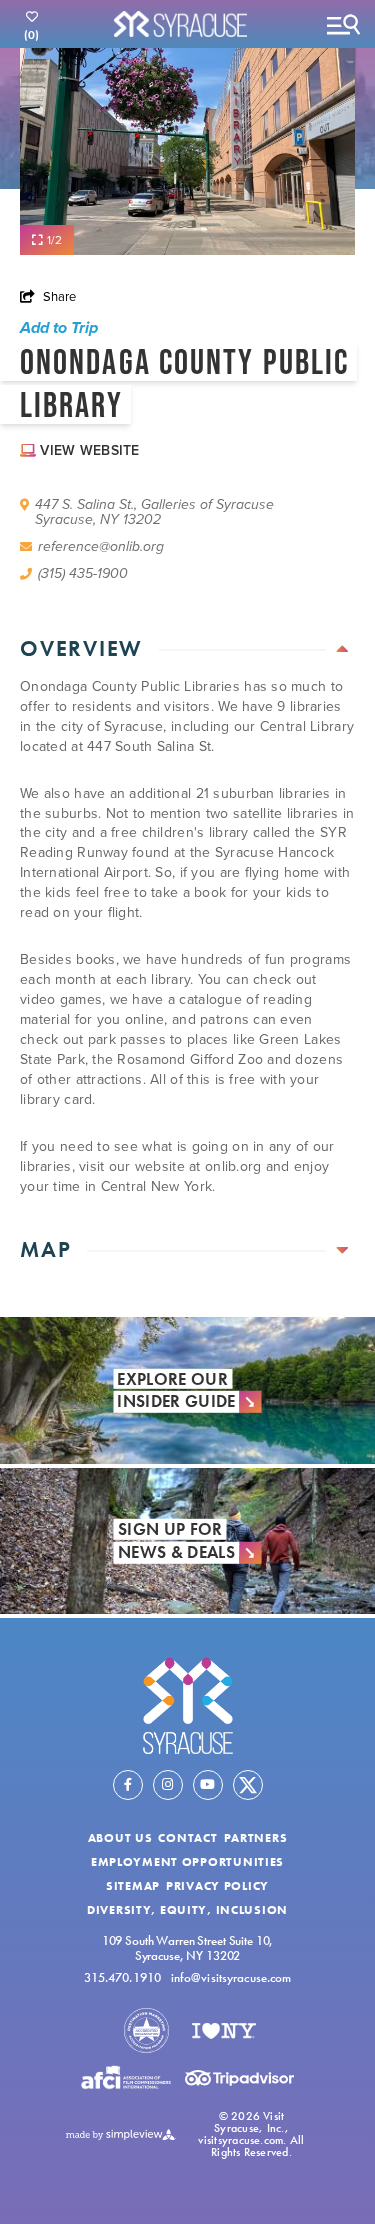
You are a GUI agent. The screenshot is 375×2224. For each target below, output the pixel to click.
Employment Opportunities (187, 1862)
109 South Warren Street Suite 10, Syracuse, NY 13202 (188, 1948)
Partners (256, 1838)
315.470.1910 (123, 1978)
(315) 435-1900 (83, 573)
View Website (89, 450)
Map (45, 1249)
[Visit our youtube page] (208, 1785)
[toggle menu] (343, 24)
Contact (187, 1838)
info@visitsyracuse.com (231, 1978)
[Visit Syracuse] (188, 1705)
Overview (81, 648)
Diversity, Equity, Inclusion (187, 1910)
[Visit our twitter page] (248, 1785)
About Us (120, 1838)
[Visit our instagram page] (168, 1785)
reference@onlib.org (101, 546)
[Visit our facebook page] (128, 1785)
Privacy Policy (217, 1886)
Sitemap (133, 1886)
